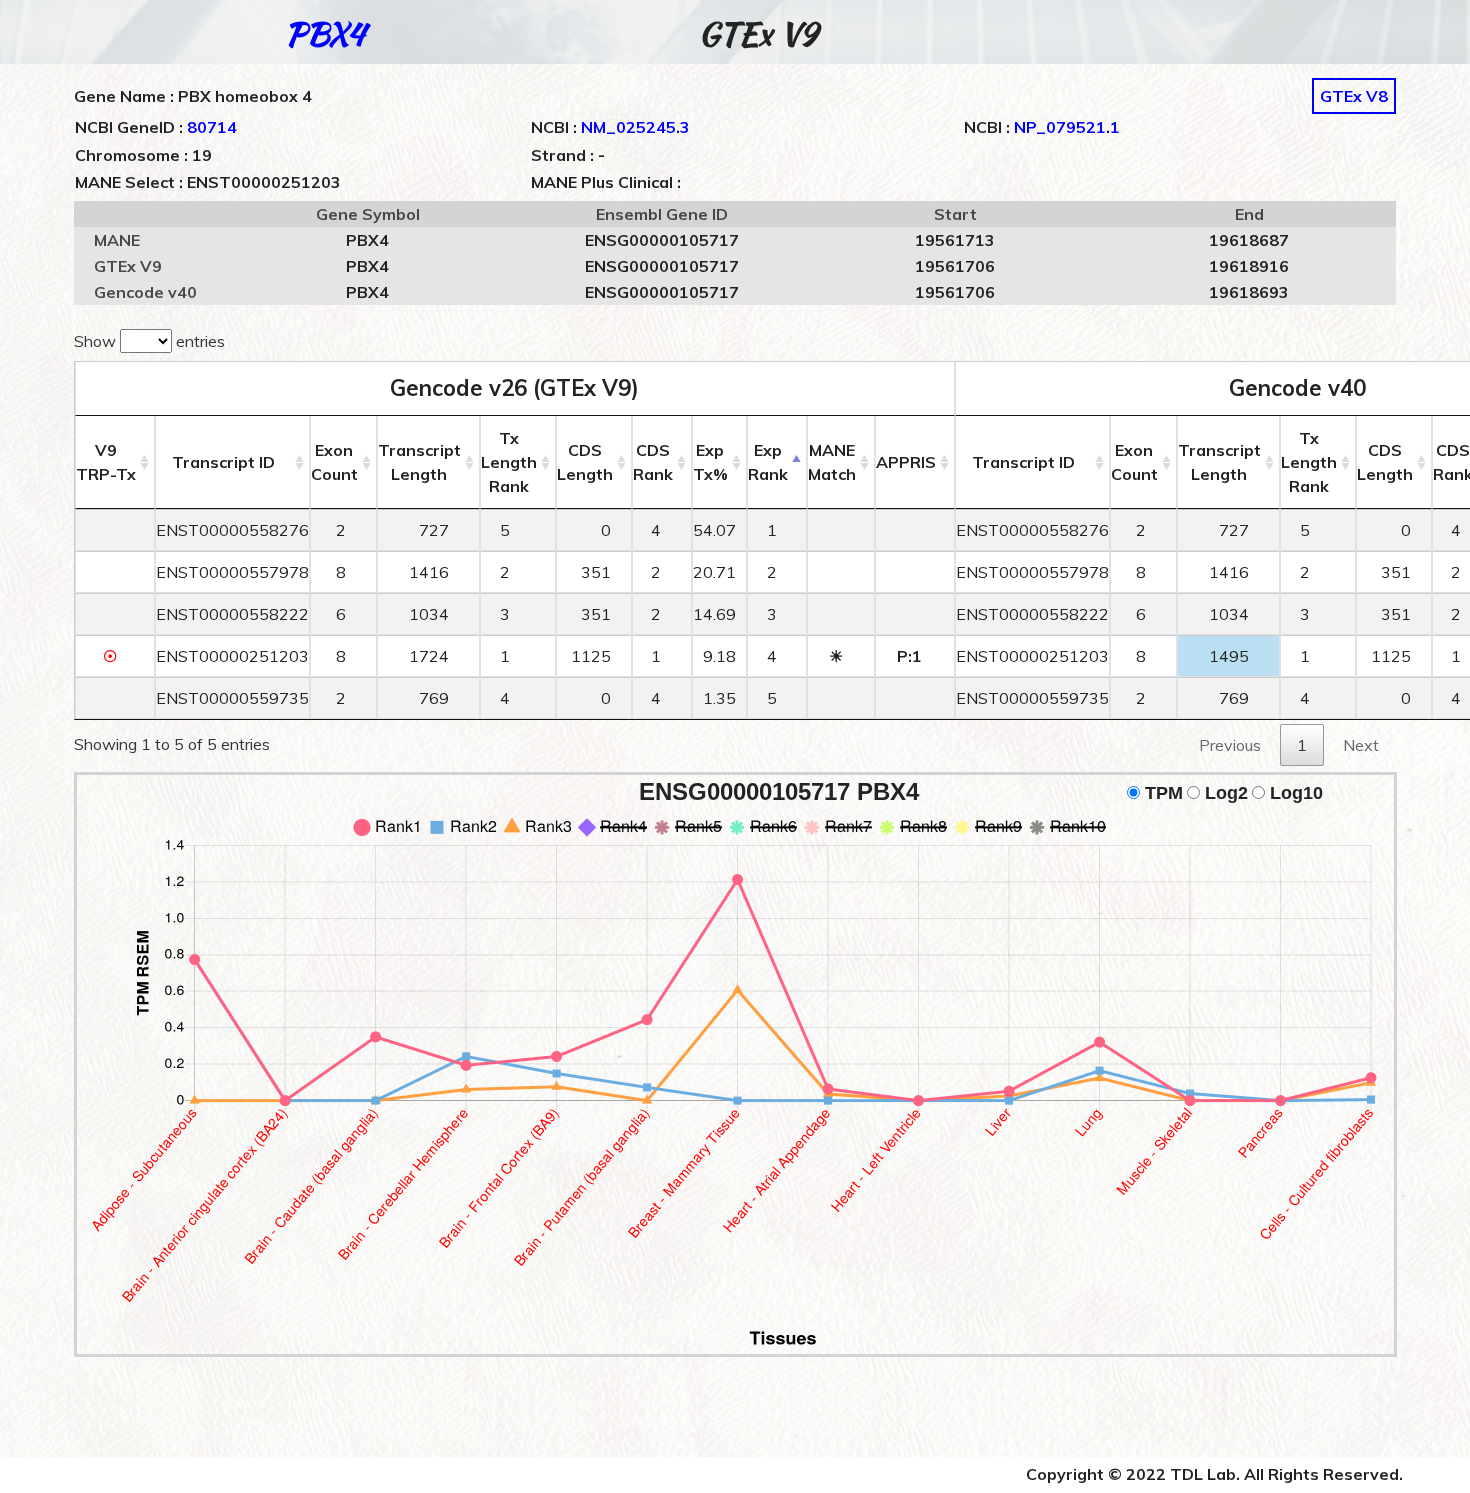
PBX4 (325, 33)
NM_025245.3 (635, 127)
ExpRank (768, 462)
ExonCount (334, 462)
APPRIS (906, 462)
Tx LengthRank (509, 462)
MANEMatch (832, 462)
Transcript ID (223, 462)
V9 (106, 462)
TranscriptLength (419, 462)
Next (1361, 745)
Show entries (149, 341)
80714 (212, 127)
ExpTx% (710, 462)
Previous (1230, 745)
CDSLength (585, 462)
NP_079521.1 (1067, 127)
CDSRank (653, 462)
